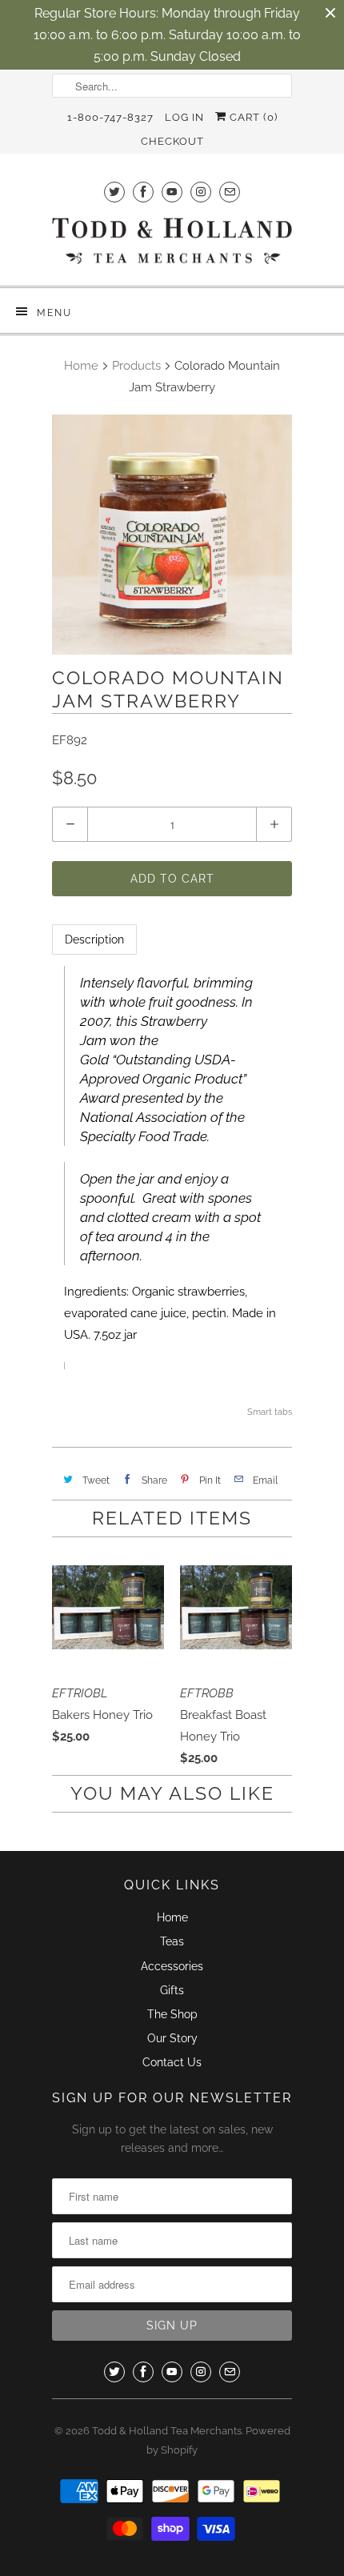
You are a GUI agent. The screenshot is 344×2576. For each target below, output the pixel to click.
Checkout (172, 141)
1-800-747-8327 (110, 117)
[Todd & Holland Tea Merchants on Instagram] (201, 192)
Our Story (172, 2038)
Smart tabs (270, 1412)
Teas (172, 1941)
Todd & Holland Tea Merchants (167, 2431)
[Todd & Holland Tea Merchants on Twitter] (114, 192)
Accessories (172, 1966)
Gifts (172, 1990)
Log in (184, 117)
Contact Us (172, 2062)
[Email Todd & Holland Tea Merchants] (230, 192)
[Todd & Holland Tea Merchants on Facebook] (143, 192)
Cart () (252, 117)
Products (136, 366)
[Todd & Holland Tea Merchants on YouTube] (172, 192)
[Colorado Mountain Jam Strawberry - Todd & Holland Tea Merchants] (172, 535)
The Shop (172, 2014)
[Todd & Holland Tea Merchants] (172, 246)
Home (172, 1917)
